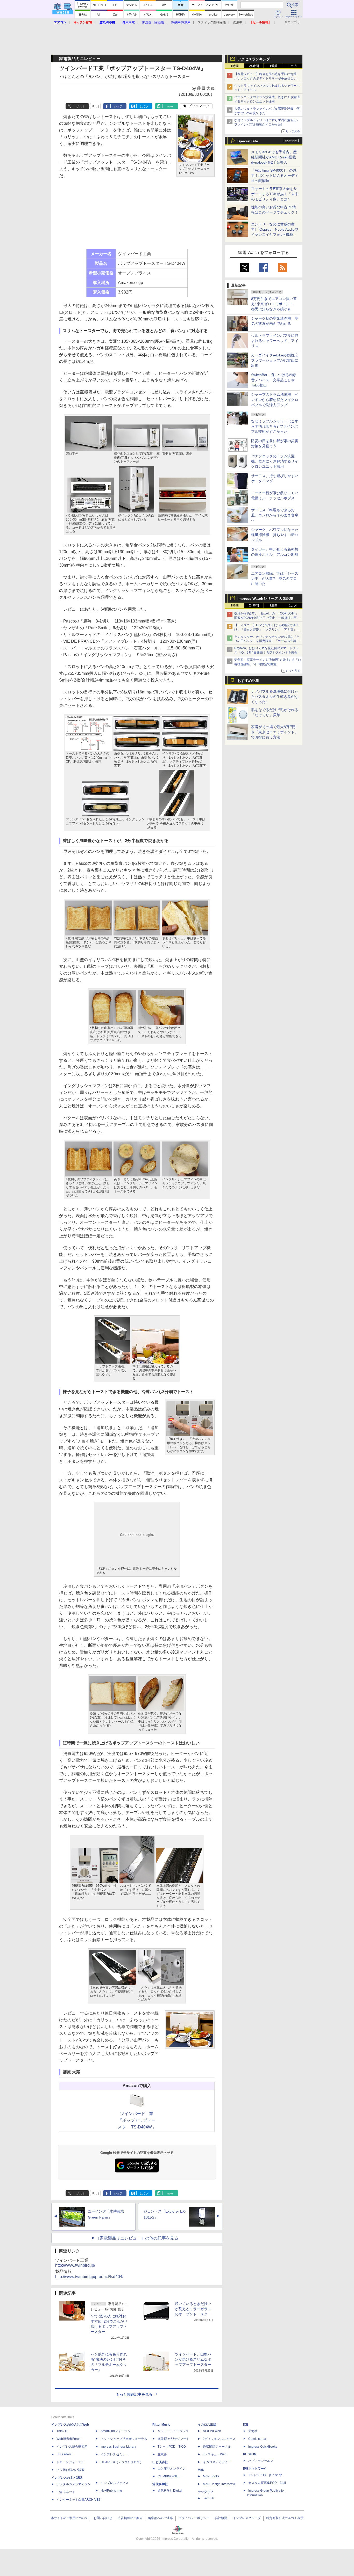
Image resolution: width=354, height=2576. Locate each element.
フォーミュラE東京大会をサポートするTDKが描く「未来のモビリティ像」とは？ (275, 194)
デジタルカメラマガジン (74, 2484)
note (170, 106)
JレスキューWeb (215, 2454)
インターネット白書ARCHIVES (79, 2500)
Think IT (62, 2431)
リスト (96, 106)
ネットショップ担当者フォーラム (124, 2439)
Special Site (248, 141)
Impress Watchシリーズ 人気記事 (265, 598)
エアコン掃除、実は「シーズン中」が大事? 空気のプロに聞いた (275, 579)
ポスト (81, 106)
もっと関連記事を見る (134, 2394)
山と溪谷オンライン (172, 2469)
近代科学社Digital (170, 2491)
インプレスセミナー (115, 2454)
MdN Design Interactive (219, 2484)
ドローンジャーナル (70, 2462)
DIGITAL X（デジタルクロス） (122, 2462)
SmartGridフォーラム (115, 2431)
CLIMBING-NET (169, 2476)
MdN (201, 2470)
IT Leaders (64, 2454)
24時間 (254, 66)
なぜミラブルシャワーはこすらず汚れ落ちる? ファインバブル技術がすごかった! (275, 426)
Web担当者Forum (69, 2439)
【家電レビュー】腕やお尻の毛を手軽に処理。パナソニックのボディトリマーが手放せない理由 (267, 78)
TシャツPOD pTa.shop (265, 2475)
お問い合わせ (103, 2518)
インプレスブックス (115, 2483)
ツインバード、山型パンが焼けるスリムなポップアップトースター (193, 2359)
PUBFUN (250, 2454)
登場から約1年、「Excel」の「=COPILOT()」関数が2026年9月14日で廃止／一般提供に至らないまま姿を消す (267, 618)
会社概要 (221, 2518)
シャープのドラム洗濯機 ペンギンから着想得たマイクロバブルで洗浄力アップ (275, 400)
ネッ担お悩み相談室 (70, 2470)
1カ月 (293, 66)
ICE (246, 2425)
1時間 (235, 66)
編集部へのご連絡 (160, 2518)
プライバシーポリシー (194, 2518)
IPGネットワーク (255, 2469)
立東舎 (162, 2454)
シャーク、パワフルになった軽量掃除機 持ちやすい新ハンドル (275, 535)
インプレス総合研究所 (72, 2447)
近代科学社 (160, 2484)
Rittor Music (161, 2425)
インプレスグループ (247, 2518)
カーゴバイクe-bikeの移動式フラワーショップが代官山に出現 (275, 360)
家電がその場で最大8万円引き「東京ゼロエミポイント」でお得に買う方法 (275, 732)
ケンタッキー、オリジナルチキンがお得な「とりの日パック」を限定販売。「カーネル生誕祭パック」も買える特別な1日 (267, 641)
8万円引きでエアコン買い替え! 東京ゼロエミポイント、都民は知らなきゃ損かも (274, 304)
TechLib (208, 2498)
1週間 (274, 66)
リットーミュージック (173, 2431)
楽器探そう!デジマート (174, 2439)
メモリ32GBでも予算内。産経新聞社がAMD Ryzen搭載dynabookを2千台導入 (274, 157)
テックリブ (206, 2492)
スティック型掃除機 (212, 22)
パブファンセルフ (261, 2461)
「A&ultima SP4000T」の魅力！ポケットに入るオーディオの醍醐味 (275, 175)
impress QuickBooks (263, 2447)
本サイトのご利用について (69, 2518)
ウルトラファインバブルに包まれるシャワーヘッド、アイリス (275, 341)
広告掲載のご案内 (130, 2518)
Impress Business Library (118, 2447)
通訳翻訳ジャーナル (217, 2447)
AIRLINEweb (212, 2431)
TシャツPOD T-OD (172, 2447)
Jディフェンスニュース (219, 2439)
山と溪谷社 (160, 2462)
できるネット (66, 2492)
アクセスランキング (254, 59)
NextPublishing (111, 2491)
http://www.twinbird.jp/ (75, 2265)
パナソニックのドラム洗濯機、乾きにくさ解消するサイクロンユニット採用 (275, 461)
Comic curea (257, 2439)
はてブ (144, 106)
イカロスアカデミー (217, 2462)
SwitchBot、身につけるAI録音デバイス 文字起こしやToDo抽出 (274, 380)
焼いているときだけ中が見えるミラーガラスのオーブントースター (193, 2309)
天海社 (253, 2431)
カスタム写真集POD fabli (267, 2483)
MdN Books (211, 2476)
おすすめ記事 (248, 680)
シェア (118, 106)
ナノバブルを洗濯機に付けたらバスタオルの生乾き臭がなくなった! (275, 697)
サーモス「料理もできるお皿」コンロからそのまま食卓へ (275, 515)
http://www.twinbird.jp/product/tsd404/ (89, 2277)
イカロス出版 (207, 2425)
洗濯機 (238, 22)
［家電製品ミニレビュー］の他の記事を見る (137, 2238)
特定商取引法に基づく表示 (285, 2518)
